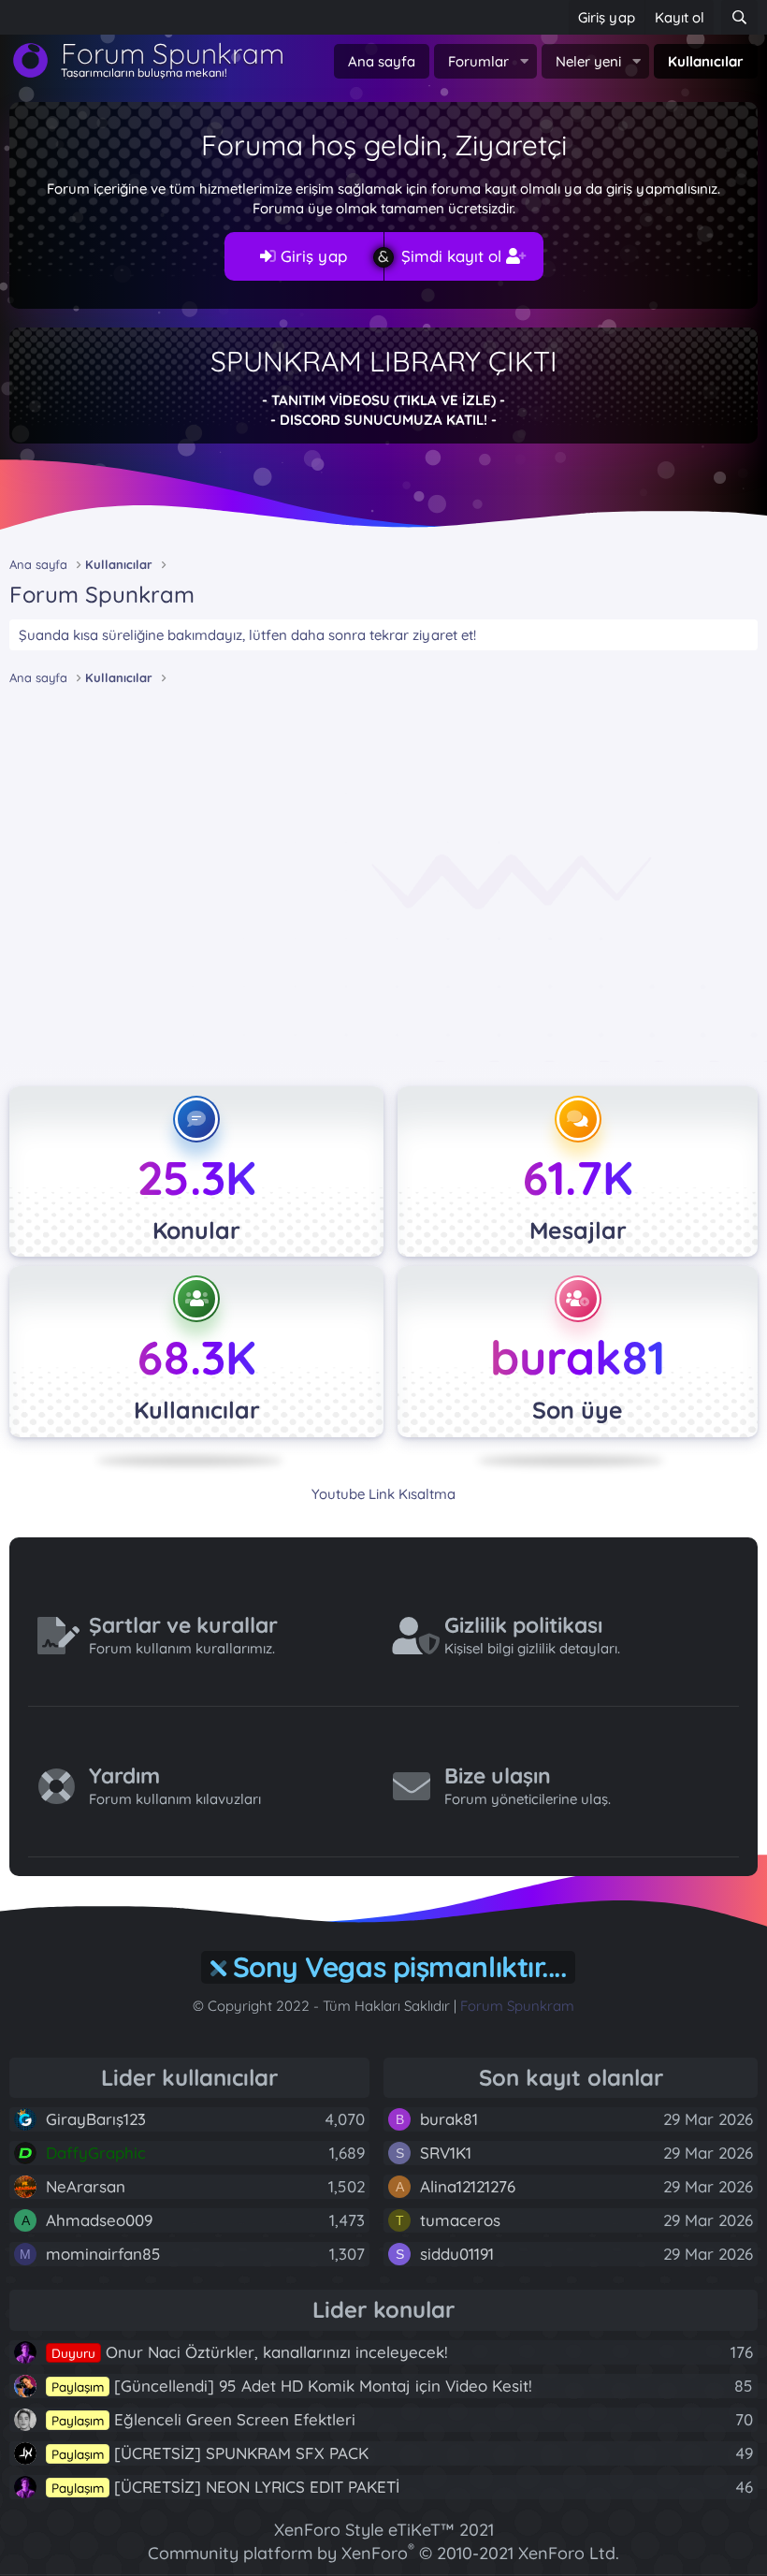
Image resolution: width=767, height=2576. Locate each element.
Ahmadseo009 (99, 2220)
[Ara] (739, 17)
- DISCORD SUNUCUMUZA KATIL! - (383, 420)
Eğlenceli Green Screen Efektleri (203, 2419)
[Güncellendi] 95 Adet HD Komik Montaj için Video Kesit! (292, 2386)
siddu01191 (457, 2254)
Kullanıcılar (706, 61)
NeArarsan (86, 2186)
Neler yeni (588, 61)
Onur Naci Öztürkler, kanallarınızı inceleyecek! (250, 2352)
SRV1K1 (446, 2153)
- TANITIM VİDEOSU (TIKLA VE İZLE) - (383, 400)
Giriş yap (311, 256)
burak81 (578, 1357)
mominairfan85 (103, 2254)
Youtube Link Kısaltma (383, 1494)
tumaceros (460, 2220)
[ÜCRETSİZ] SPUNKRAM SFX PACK (210, 2453)
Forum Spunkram (517, 2006)
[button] (524, 61)
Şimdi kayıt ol (454, 256)
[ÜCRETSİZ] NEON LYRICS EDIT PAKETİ (225, 2487)
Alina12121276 (468, 2186)
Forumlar (478, 61)
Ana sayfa (382, 61)
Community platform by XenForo (383, 2553)
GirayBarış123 (96, 2119)
